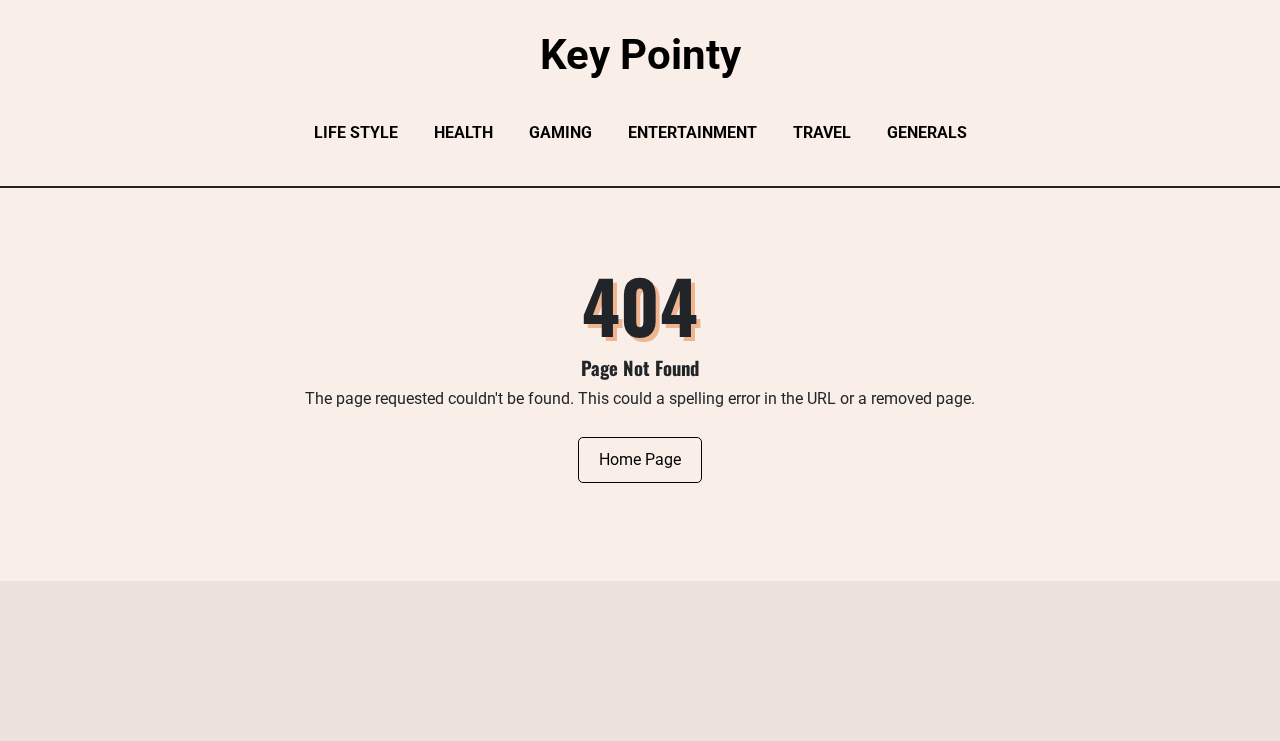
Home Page (640, 459)
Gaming (560, 132)
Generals (927, 132)
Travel (822, 132)
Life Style (356, 132)
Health (463, 132)
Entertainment (692, 132)
